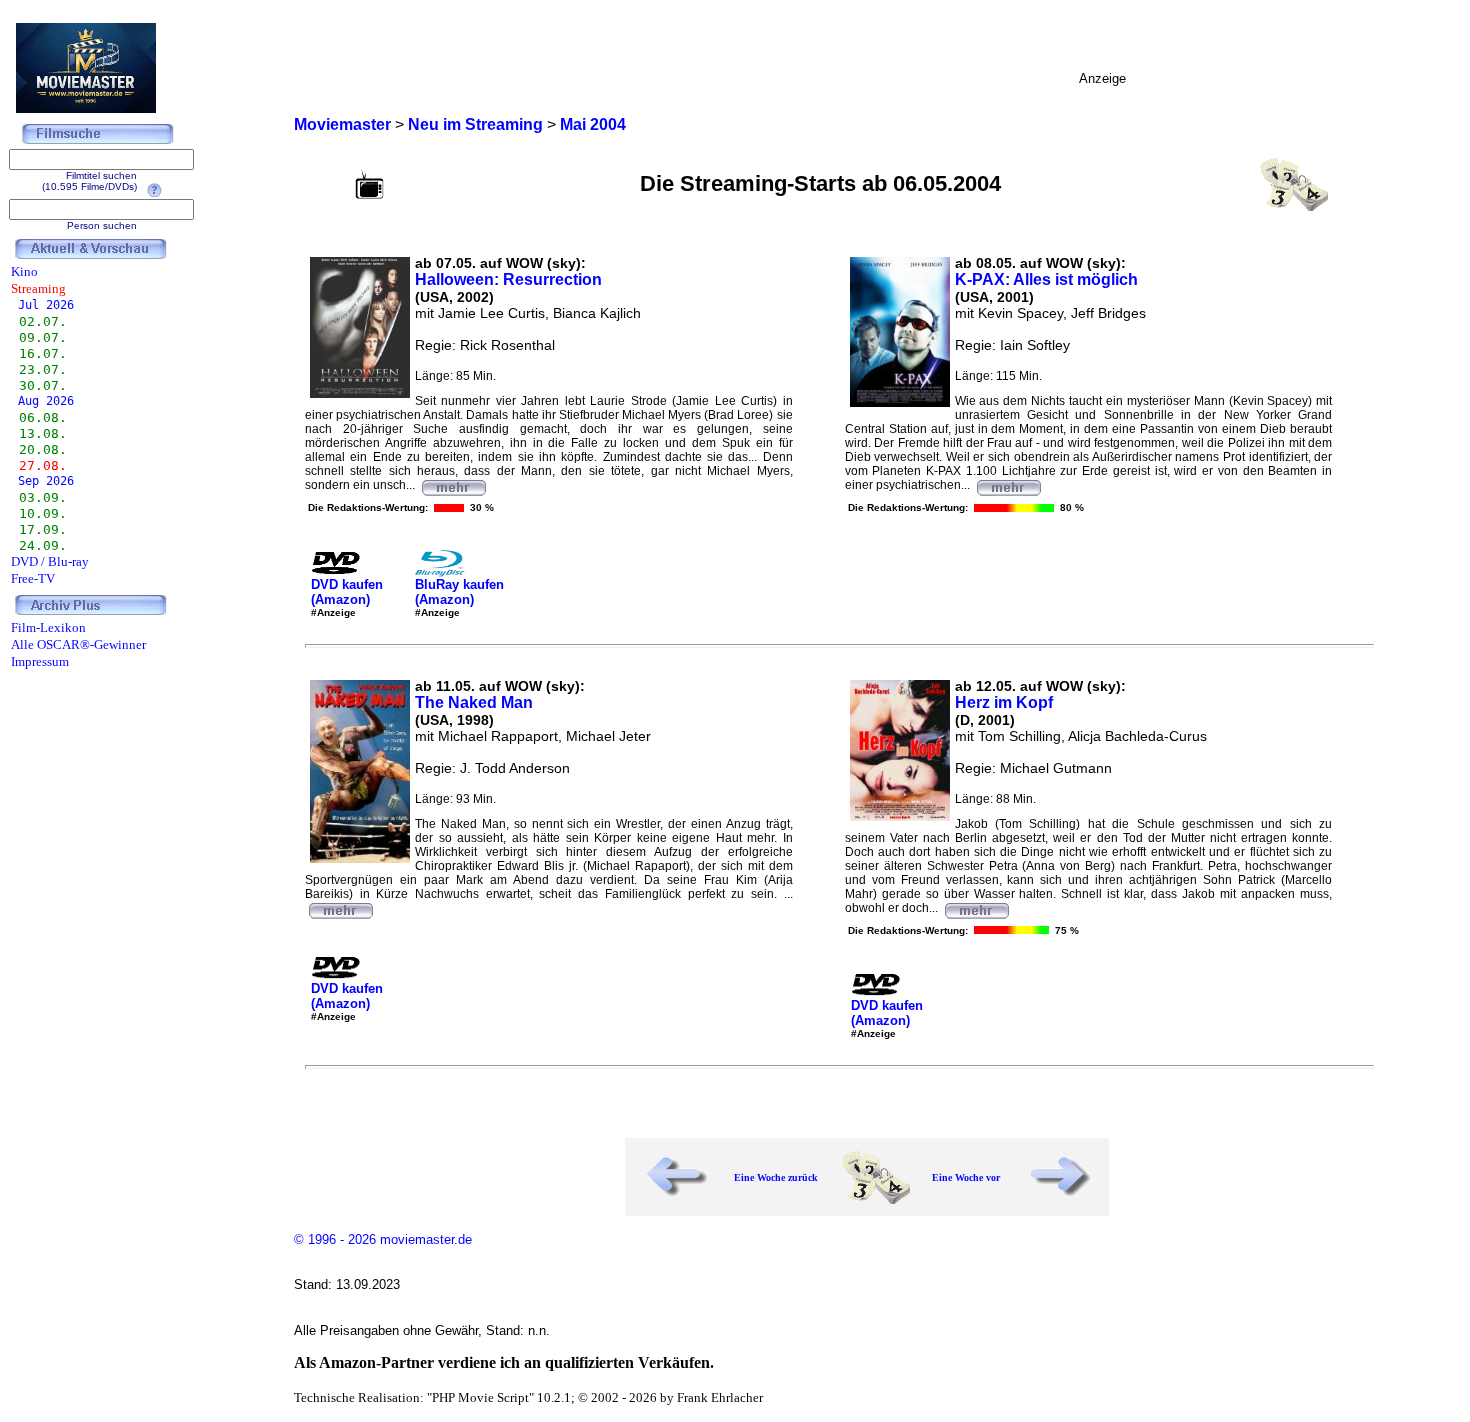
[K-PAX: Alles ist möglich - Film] (1008, 485)
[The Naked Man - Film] (340, 908)
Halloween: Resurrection (508, 279)
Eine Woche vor (966, 1177)
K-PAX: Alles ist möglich (1046, 279)
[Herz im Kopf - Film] (976, 908)
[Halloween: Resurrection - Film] (453, 485)
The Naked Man (474, 702)
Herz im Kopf (1004, 702)
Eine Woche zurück (776, 1177)
